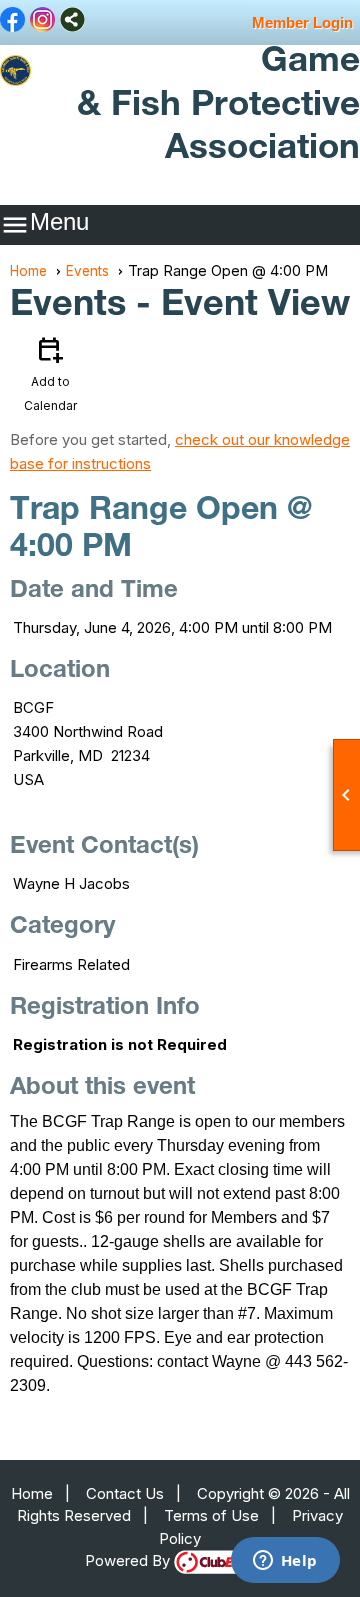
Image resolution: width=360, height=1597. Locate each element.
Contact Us (125, 1493)
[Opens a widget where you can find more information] (285, 1562)
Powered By (129, 1560)
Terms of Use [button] (211, 1515)
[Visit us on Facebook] (12, 21)
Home (28, 271)
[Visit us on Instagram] (42, 21)
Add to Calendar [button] (50, 373)
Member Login (302, 22)
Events (87, 271)
